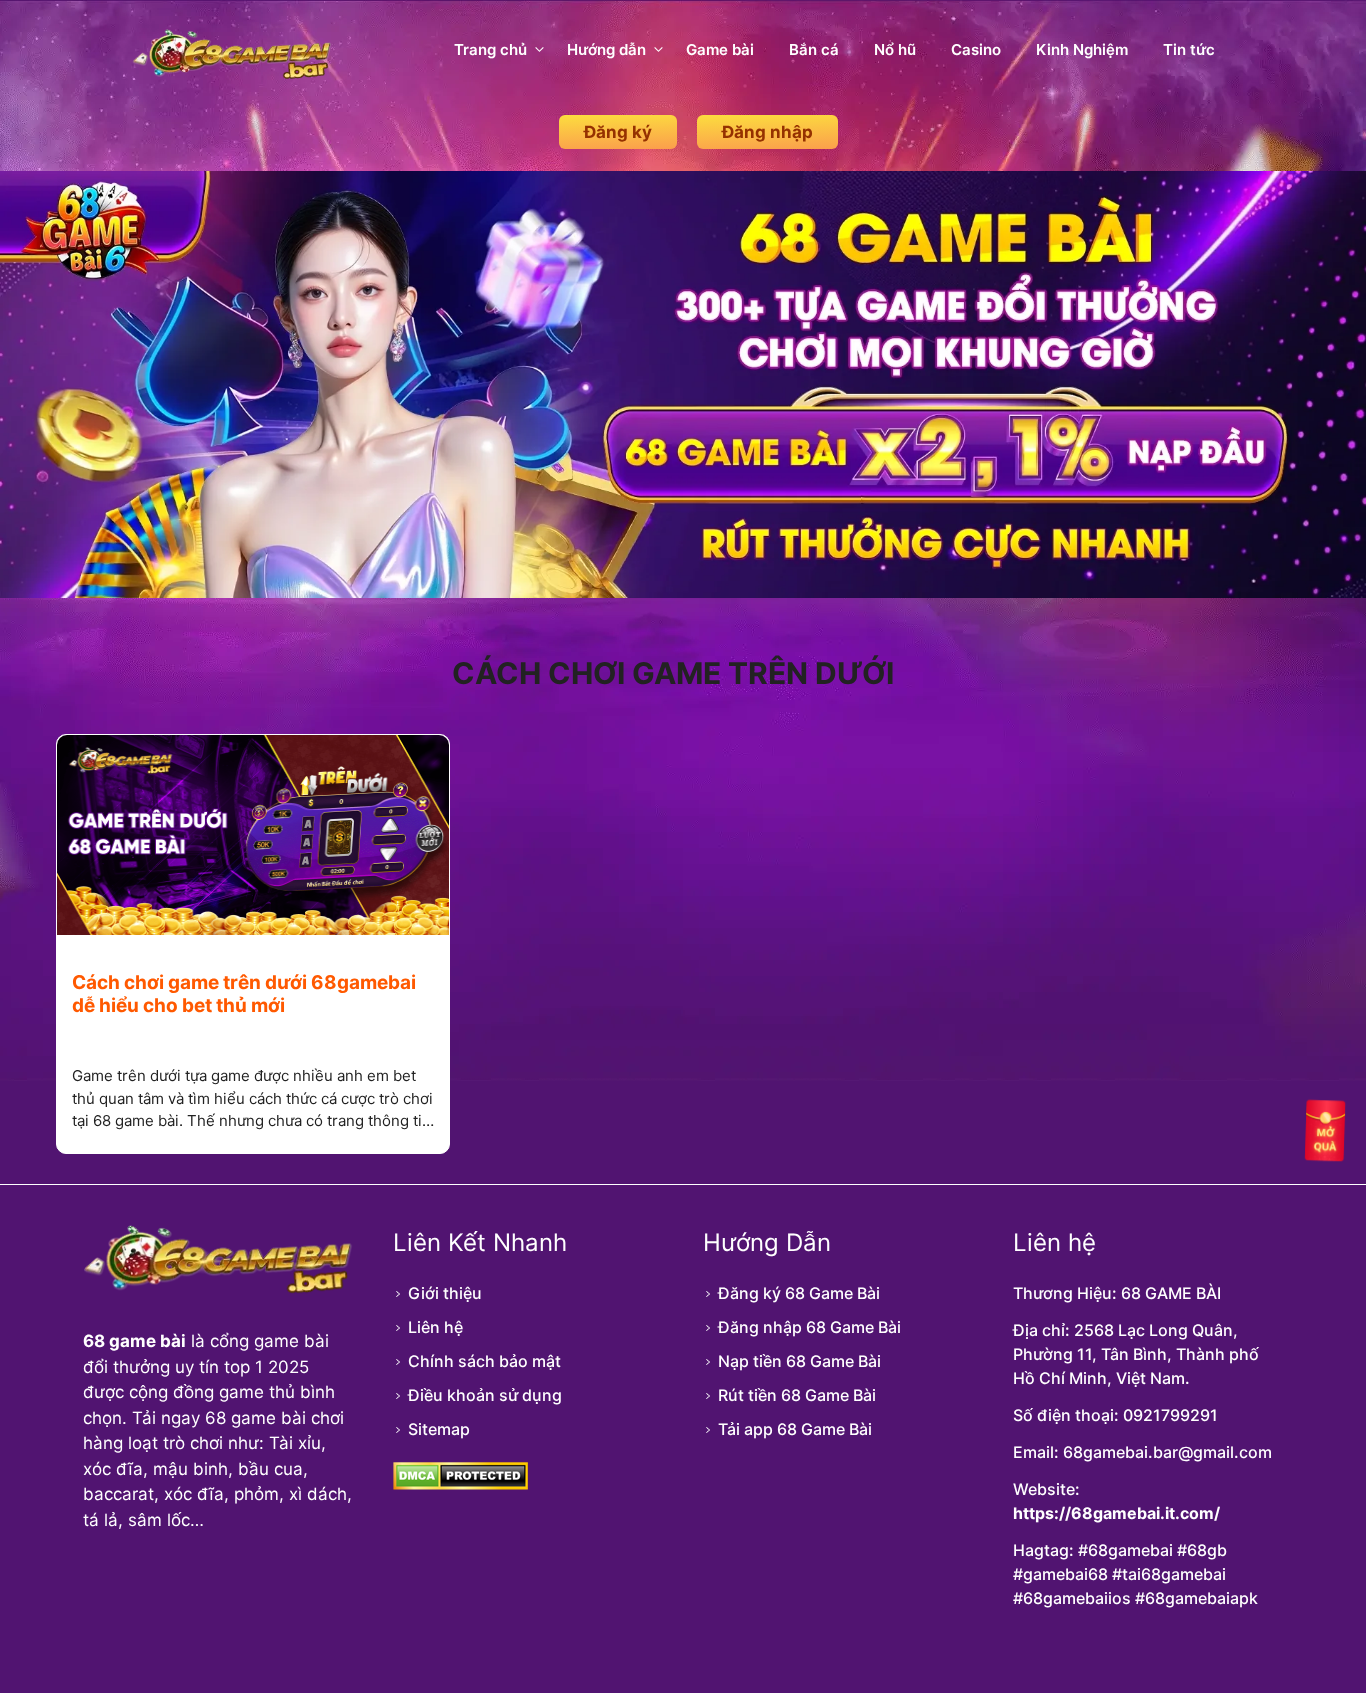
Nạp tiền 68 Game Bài (799, 1361)
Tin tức (1189, 49)
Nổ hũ (895, 49)
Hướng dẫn (606, 49)
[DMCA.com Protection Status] (460, 1484)
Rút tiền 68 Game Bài (797, 1395)
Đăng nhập (767, 132)
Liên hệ (435, 1327)
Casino (976, 49)
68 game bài (134, 1341)
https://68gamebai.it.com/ (1116, 1513)
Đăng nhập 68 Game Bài (809, 1327)
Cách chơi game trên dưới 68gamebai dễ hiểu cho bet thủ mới (244, 994)
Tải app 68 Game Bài (795, 1429)
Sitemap (439, 1429)
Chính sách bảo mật (484, 1361)
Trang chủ (490, 49)
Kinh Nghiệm (1082, 49)
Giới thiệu (445, 1293)
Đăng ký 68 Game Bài (799, 1293)
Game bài (720, 49)
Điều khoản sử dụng (485, 1395)
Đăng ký (618, 132)
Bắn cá (814, 49)
